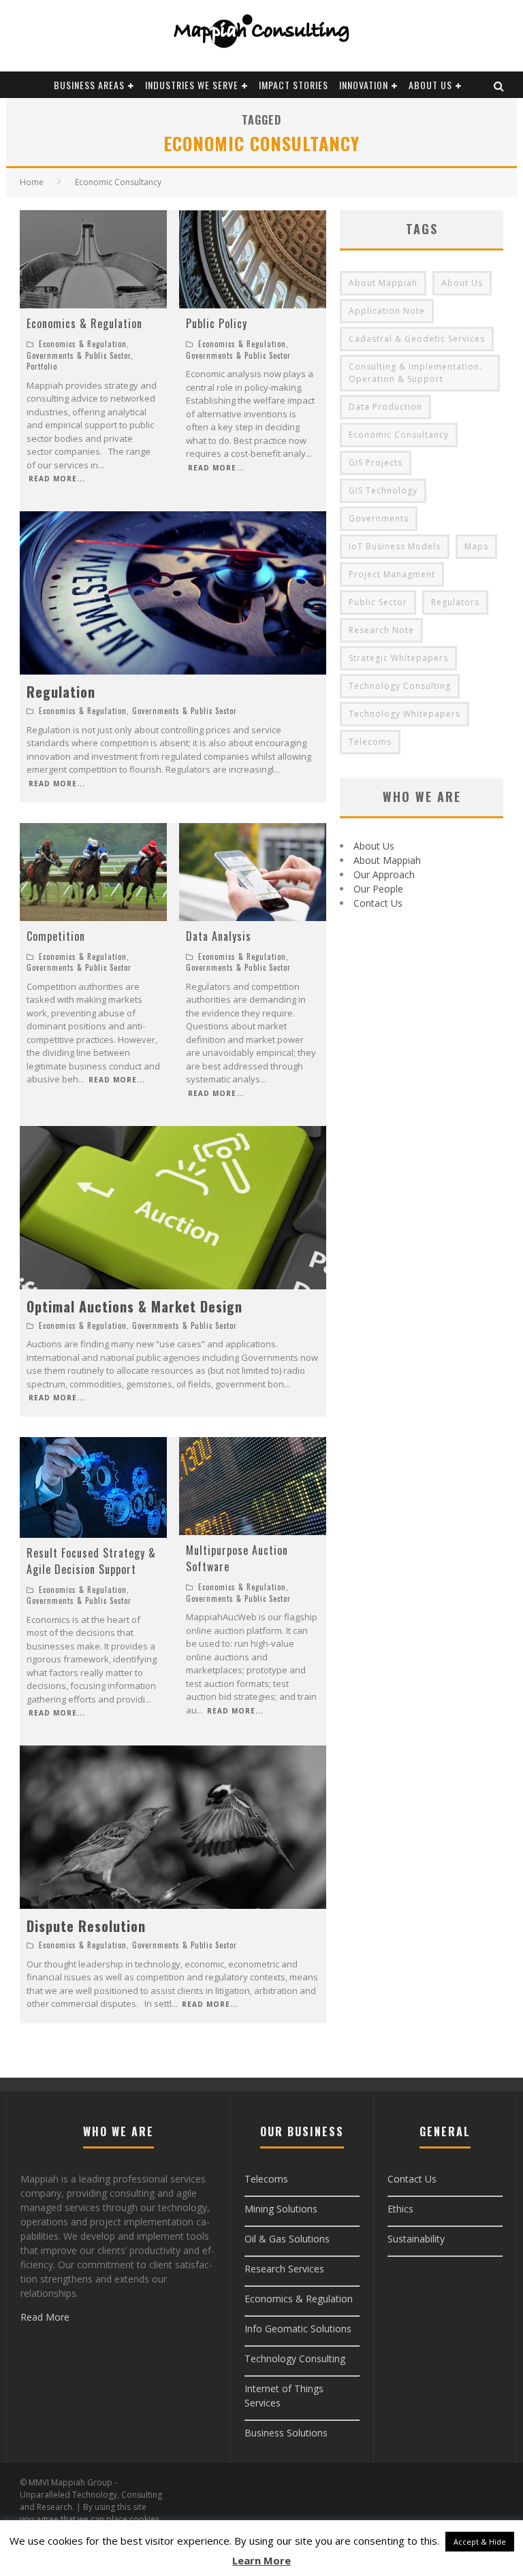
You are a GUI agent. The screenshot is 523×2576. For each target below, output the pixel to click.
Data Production (385, 407)
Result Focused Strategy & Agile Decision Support (91, 1561)
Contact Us (378, 903)
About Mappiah (383, 283)
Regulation (61, 692)
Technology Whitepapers (405, 714)
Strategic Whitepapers (398, 658)
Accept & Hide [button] (480, 2542)
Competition (56, 936)
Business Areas (89, 85)
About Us (430, 85)
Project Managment (392, 574)
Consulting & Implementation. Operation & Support (415, 373)
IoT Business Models (395, 546)
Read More (45, 2317)
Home (32, 182)
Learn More (261, 2560)
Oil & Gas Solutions (287, 2239)
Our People (378, 889)
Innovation (364, 85)
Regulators (455, 602)
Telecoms (370, 742)
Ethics (400, 2209)
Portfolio (42, 366)
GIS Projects (376, 463)
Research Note (381, 630)
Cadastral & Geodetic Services (417, 339)
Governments (379, 518)
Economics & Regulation (84, 323)
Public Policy (217, 323)
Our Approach (384, 874)
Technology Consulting (400, 686)
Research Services (284, 2269)
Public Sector (378, 602)
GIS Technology (383, 490)
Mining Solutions (281, 2209)
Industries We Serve (192, 85)
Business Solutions (286, 2433)
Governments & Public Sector (79, 355)
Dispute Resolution (86, 1926)
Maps (476, 546)
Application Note (387, 311)
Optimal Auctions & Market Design (134, 1306)
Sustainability (416, 2239)
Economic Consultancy (399, 435)
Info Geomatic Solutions (298, 2329)
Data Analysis (219, 936)
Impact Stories (294, 85)
